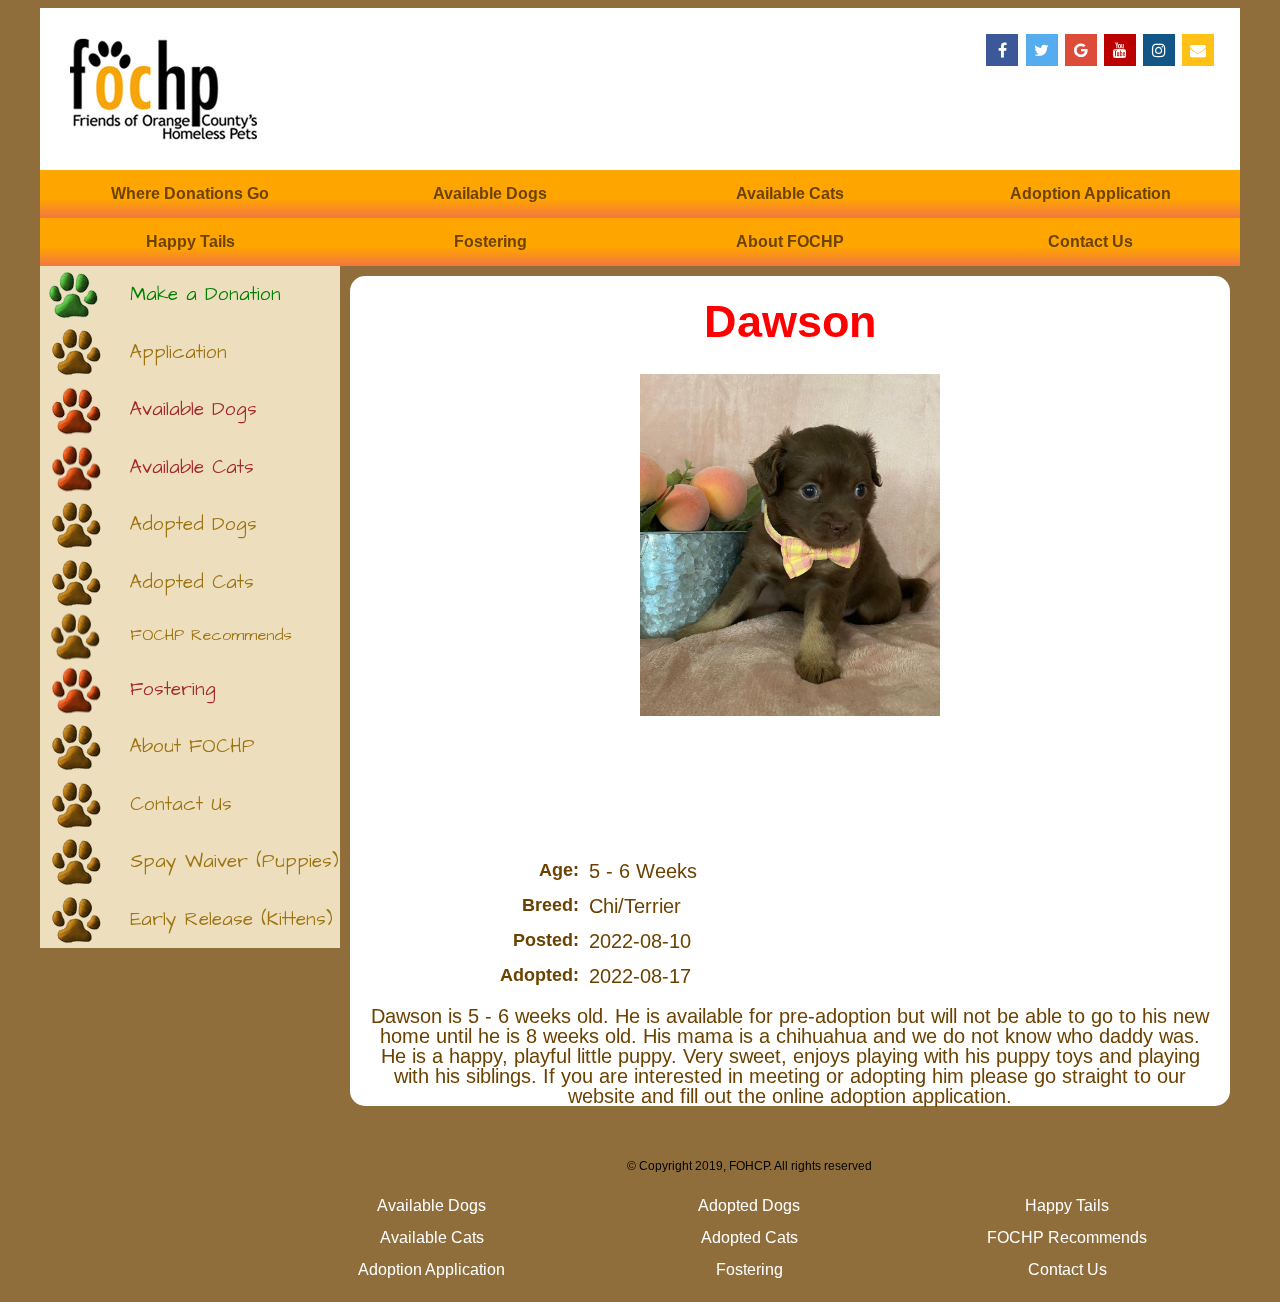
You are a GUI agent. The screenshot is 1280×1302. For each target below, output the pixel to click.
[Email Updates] (1198, 50)
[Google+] (1081, 50)
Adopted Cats (192, 582)
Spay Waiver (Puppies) (234, 861)
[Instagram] (1159, 50)
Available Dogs (490, 193)
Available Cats (790, 193)
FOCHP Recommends (211, 635)
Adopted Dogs (193, 524)
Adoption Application (1090, 193)
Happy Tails (190, 241)
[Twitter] (1042, 50)
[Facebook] (1002, 50)
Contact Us (1090, 241)
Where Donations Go (190, 193)
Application (178, 352)
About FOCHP (790, 241)
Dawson (790, 321)
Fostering (490, 241)
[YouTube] (1120, 50)
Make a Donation (205, 294)
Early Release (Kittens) (231, 919)
